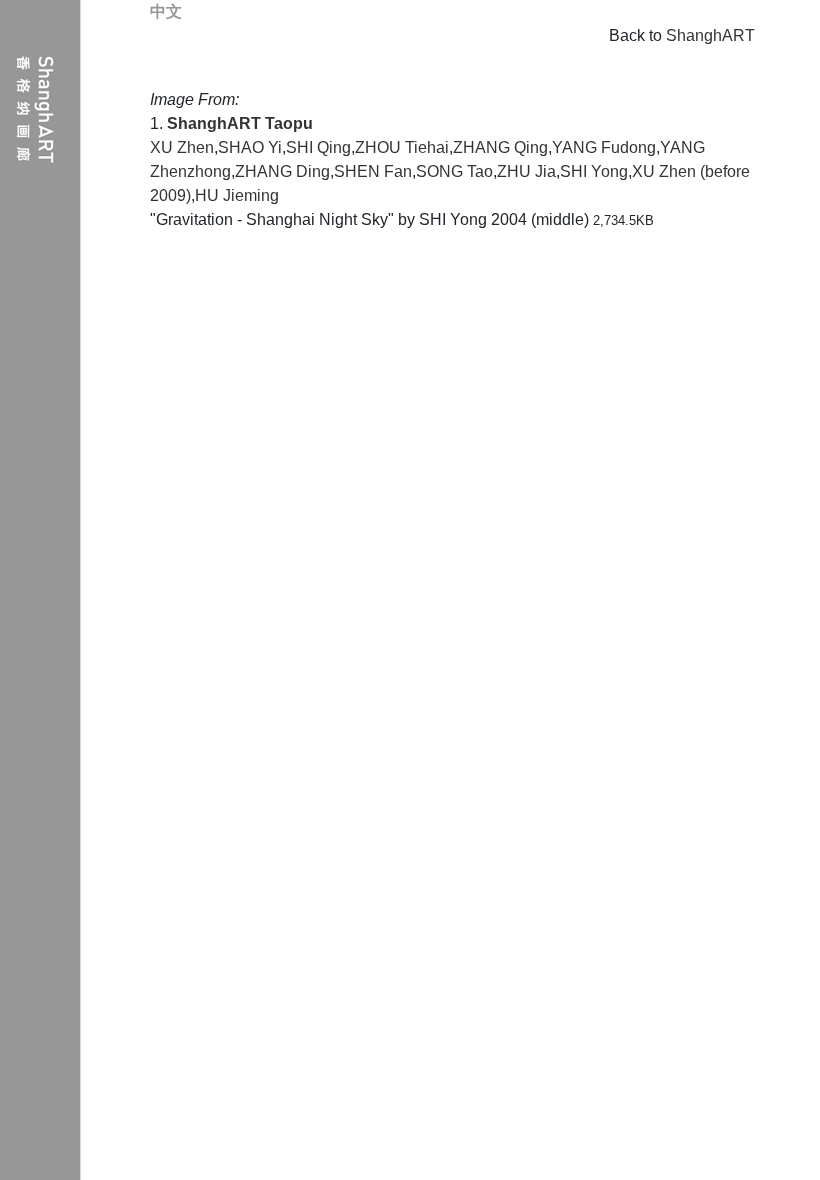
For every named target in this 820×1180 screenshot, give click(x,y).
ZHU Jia (526, 171)
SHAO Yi (250, 147)
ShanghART (710, 35)
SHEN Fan (373, 171)
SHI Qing (318, 147)
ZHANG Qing (500, 147)
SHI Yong (594, 171)
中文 (166, 11)
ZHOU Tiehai (402, 147)
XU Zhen (182, 147)
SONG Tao (454, 171)
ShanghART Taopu (240, 123)
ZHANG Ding (282, 171)
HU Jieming (237, 195)
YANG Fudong (604, 147)
